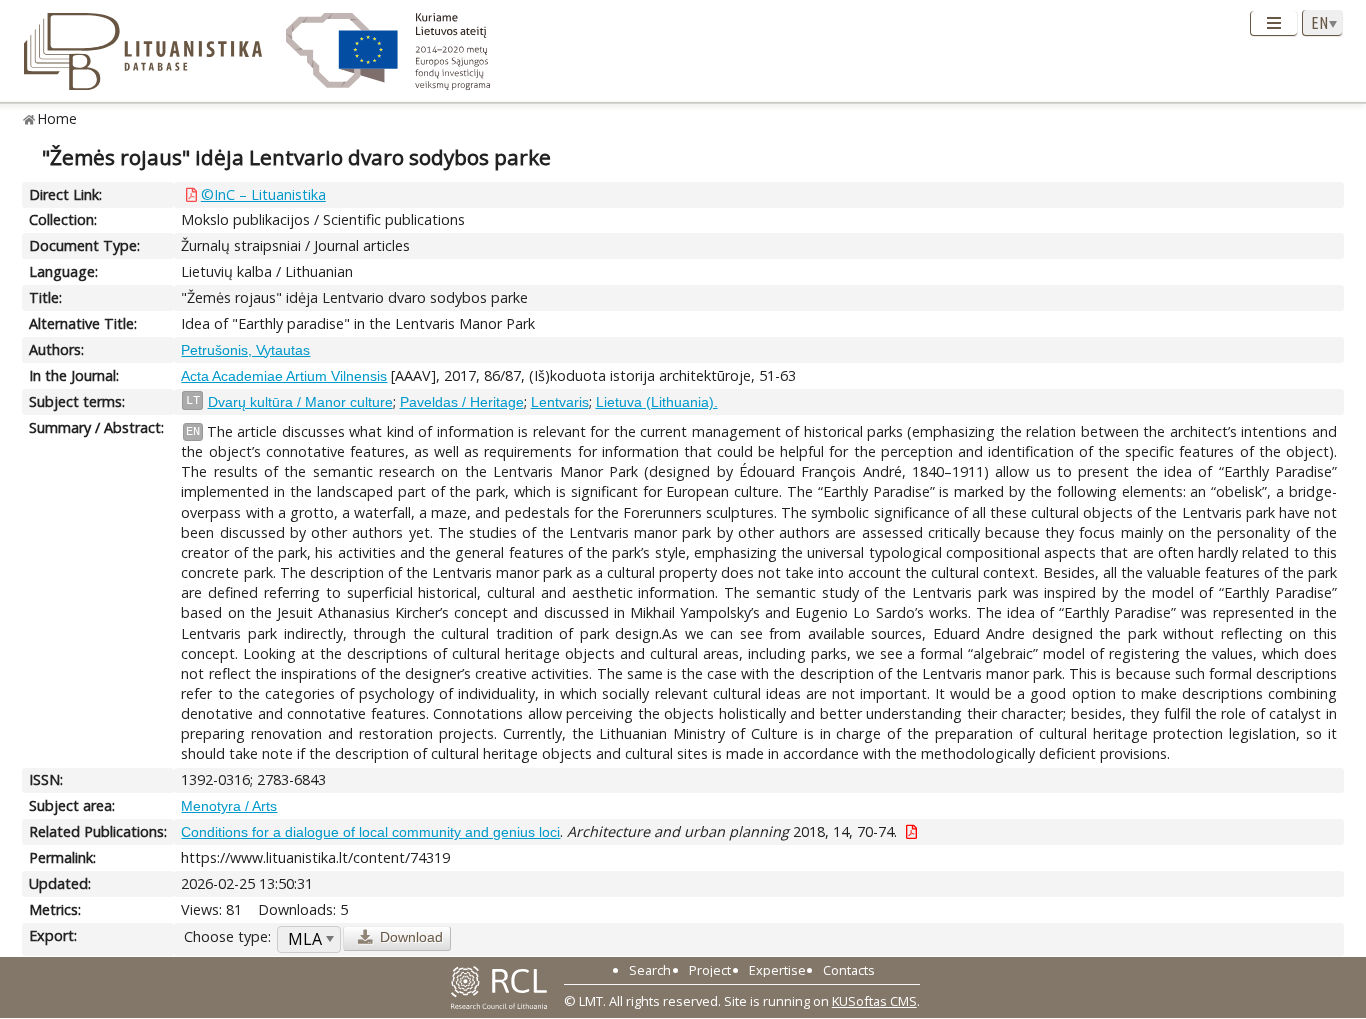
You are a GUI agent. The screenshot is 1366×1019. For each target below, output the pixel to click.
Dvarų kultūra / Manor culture (300, 402)
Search (650, 970)
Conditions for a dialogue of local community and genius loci (370, 832)
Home (57, 118)
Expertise (777, 970)
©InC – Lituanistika (263, 194)
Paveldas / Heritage (462, 402)
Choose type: (227, 936)
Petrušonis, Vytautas (245, 350)
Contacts (849, 970)
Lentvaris (560, 402)
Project (710, 970)
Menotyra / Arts (229, 806)
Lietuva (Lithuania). (657, 402)
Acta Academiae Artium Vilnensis (284, 376)
